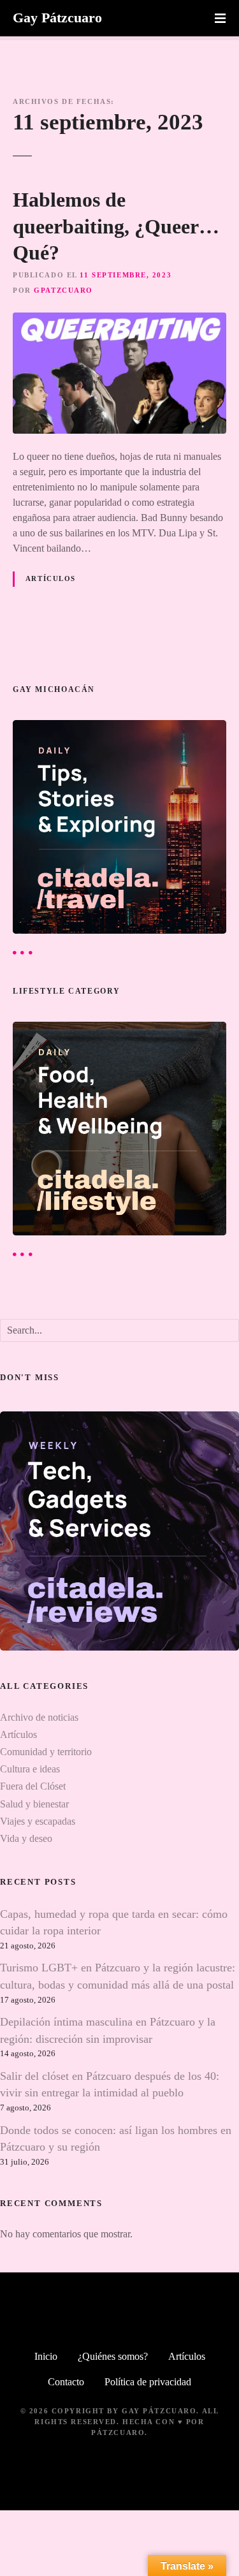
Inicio (46, 2356)
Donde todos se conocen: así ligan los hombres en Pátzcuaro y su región (116, 2138)
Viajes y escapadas (38, 1821)
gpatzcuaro (63, 290)
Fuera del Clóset (33, 1786)
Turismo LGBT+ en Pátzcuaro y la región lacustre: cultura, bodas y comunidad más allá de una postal (118, 1976)
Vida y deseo (26, 1838)
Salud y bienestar (34, 1804)
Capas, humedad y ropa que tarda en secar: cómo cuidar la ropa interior (114, 1922)
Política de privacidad (148, 2382)
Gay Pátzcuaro (57, 18)
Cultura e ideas (30, 1769)
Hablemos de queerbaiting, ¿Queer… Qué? (116, 226)
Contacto (66, 2382)
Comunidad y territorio (46, 1752)
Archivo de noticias (39, 1717)
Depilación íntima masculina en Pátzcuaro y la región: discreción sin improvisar (108, 2030)
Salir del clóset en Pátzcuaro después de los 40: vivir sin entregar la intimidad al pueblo (110, 2084)
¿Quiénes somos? (113, 2356)
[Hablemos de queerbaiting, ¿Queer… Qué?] (119, 320)
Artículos (51, 578)
